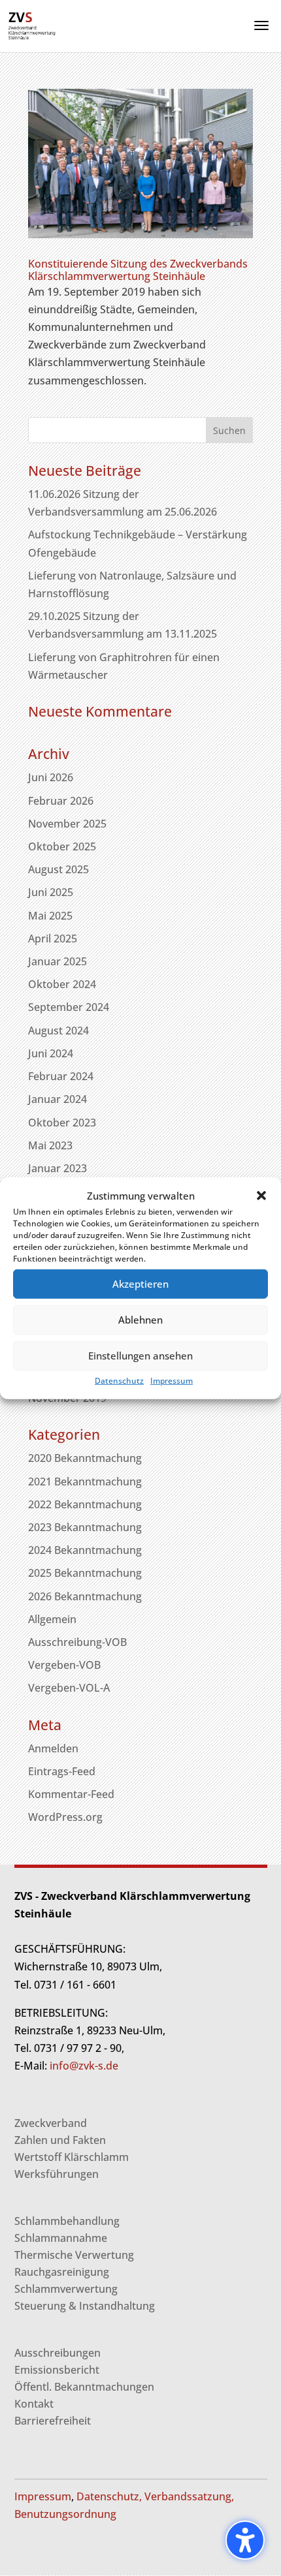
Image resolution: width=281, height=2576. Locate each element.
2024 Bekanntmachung (85, 1550)
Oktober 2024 (62, 984)
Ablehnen (140, 1320)
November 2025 (67, 824)
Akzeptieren (140, 1284)
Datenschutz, (109, 2496)
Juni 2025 (51, 892)
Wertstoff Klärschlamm (72, 2157)
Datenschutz (119, 1381)
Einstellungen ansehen (140, 1356)
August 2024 (58, 1031)
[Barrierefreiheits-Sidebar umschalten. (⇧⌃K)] (245, 2540)
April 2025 (53, 939)
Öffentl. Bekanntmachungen (84, 2387)
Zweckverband (51, 2123)
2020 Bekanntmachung (85, 1458)
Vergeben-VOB (64, 1665)
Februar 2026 (61, 801)
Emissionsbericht (57, 2370)
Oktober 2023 (62, 1123)
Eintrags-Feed (62, 1771)
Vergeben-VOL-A (69, 1688)
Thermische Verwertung (74, 2255)
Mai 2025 (50, 916)
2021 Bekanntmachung (85, 1482)
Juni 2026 (51, 777)
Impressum (172, 1381)
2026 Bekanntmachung (85, 1596)
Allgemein (52, 1619)
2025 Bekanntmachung (85, 1573)
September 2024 (69, 1007)
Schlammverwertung (66, 2289)
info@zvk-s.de (83, 2066)
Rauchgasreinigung (62, 2272)
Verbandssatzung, (189, 2496)
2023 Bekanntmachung (85, 1527)
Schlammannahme (61, 2238)
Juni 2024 (51, 1053)
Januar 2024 (58, 1099)
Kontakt (34, 2404)
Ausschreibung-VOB (77, 1642)
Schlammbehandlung (67, 2221)
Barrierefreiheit (53, 2421)
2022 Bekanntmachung (85, 1504)
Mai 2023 (50, 1145)
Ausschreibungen (58, 2353)
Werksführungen (57, 2174)
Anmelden (53, 1748)
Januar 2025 (58, 961)
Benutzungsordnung (65, 2514)
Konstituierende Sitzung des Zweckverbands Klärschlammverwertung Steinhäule (138, 270)
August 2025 (58, 869)
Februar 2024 (61, 1076)
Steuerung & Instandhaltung (85, 2306)
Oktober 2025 (62, 846)
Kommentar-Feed (71, 1794)
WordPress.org (65, 1817)
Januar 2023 (58, 1168)
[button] (261, 1196)
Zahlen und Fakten (60, 2140)
